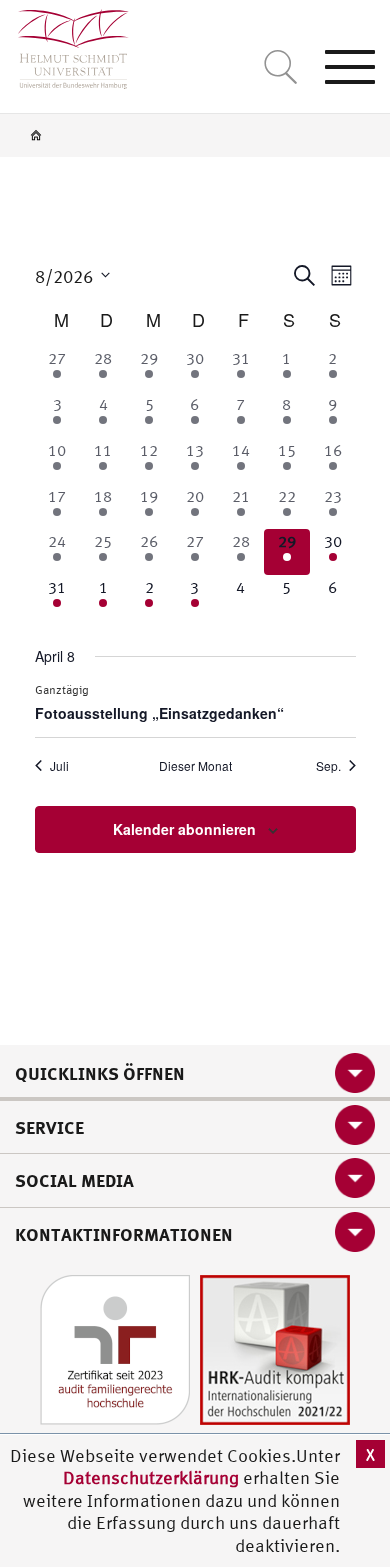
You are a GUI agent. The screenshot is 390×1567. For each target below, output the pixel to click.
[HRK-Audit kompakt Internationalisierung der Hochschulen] (275, 1348)
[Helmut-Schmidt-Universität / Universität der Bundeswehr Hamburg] (64, 44)
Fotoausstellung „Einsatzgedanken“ (159, 713)
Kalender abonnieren (184, 829)
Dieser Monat (195, 766)
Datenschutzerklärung (151, 1477)
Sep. (328, 766)
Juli (59, 766)
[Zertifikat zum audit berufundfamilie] (115, 1348)
